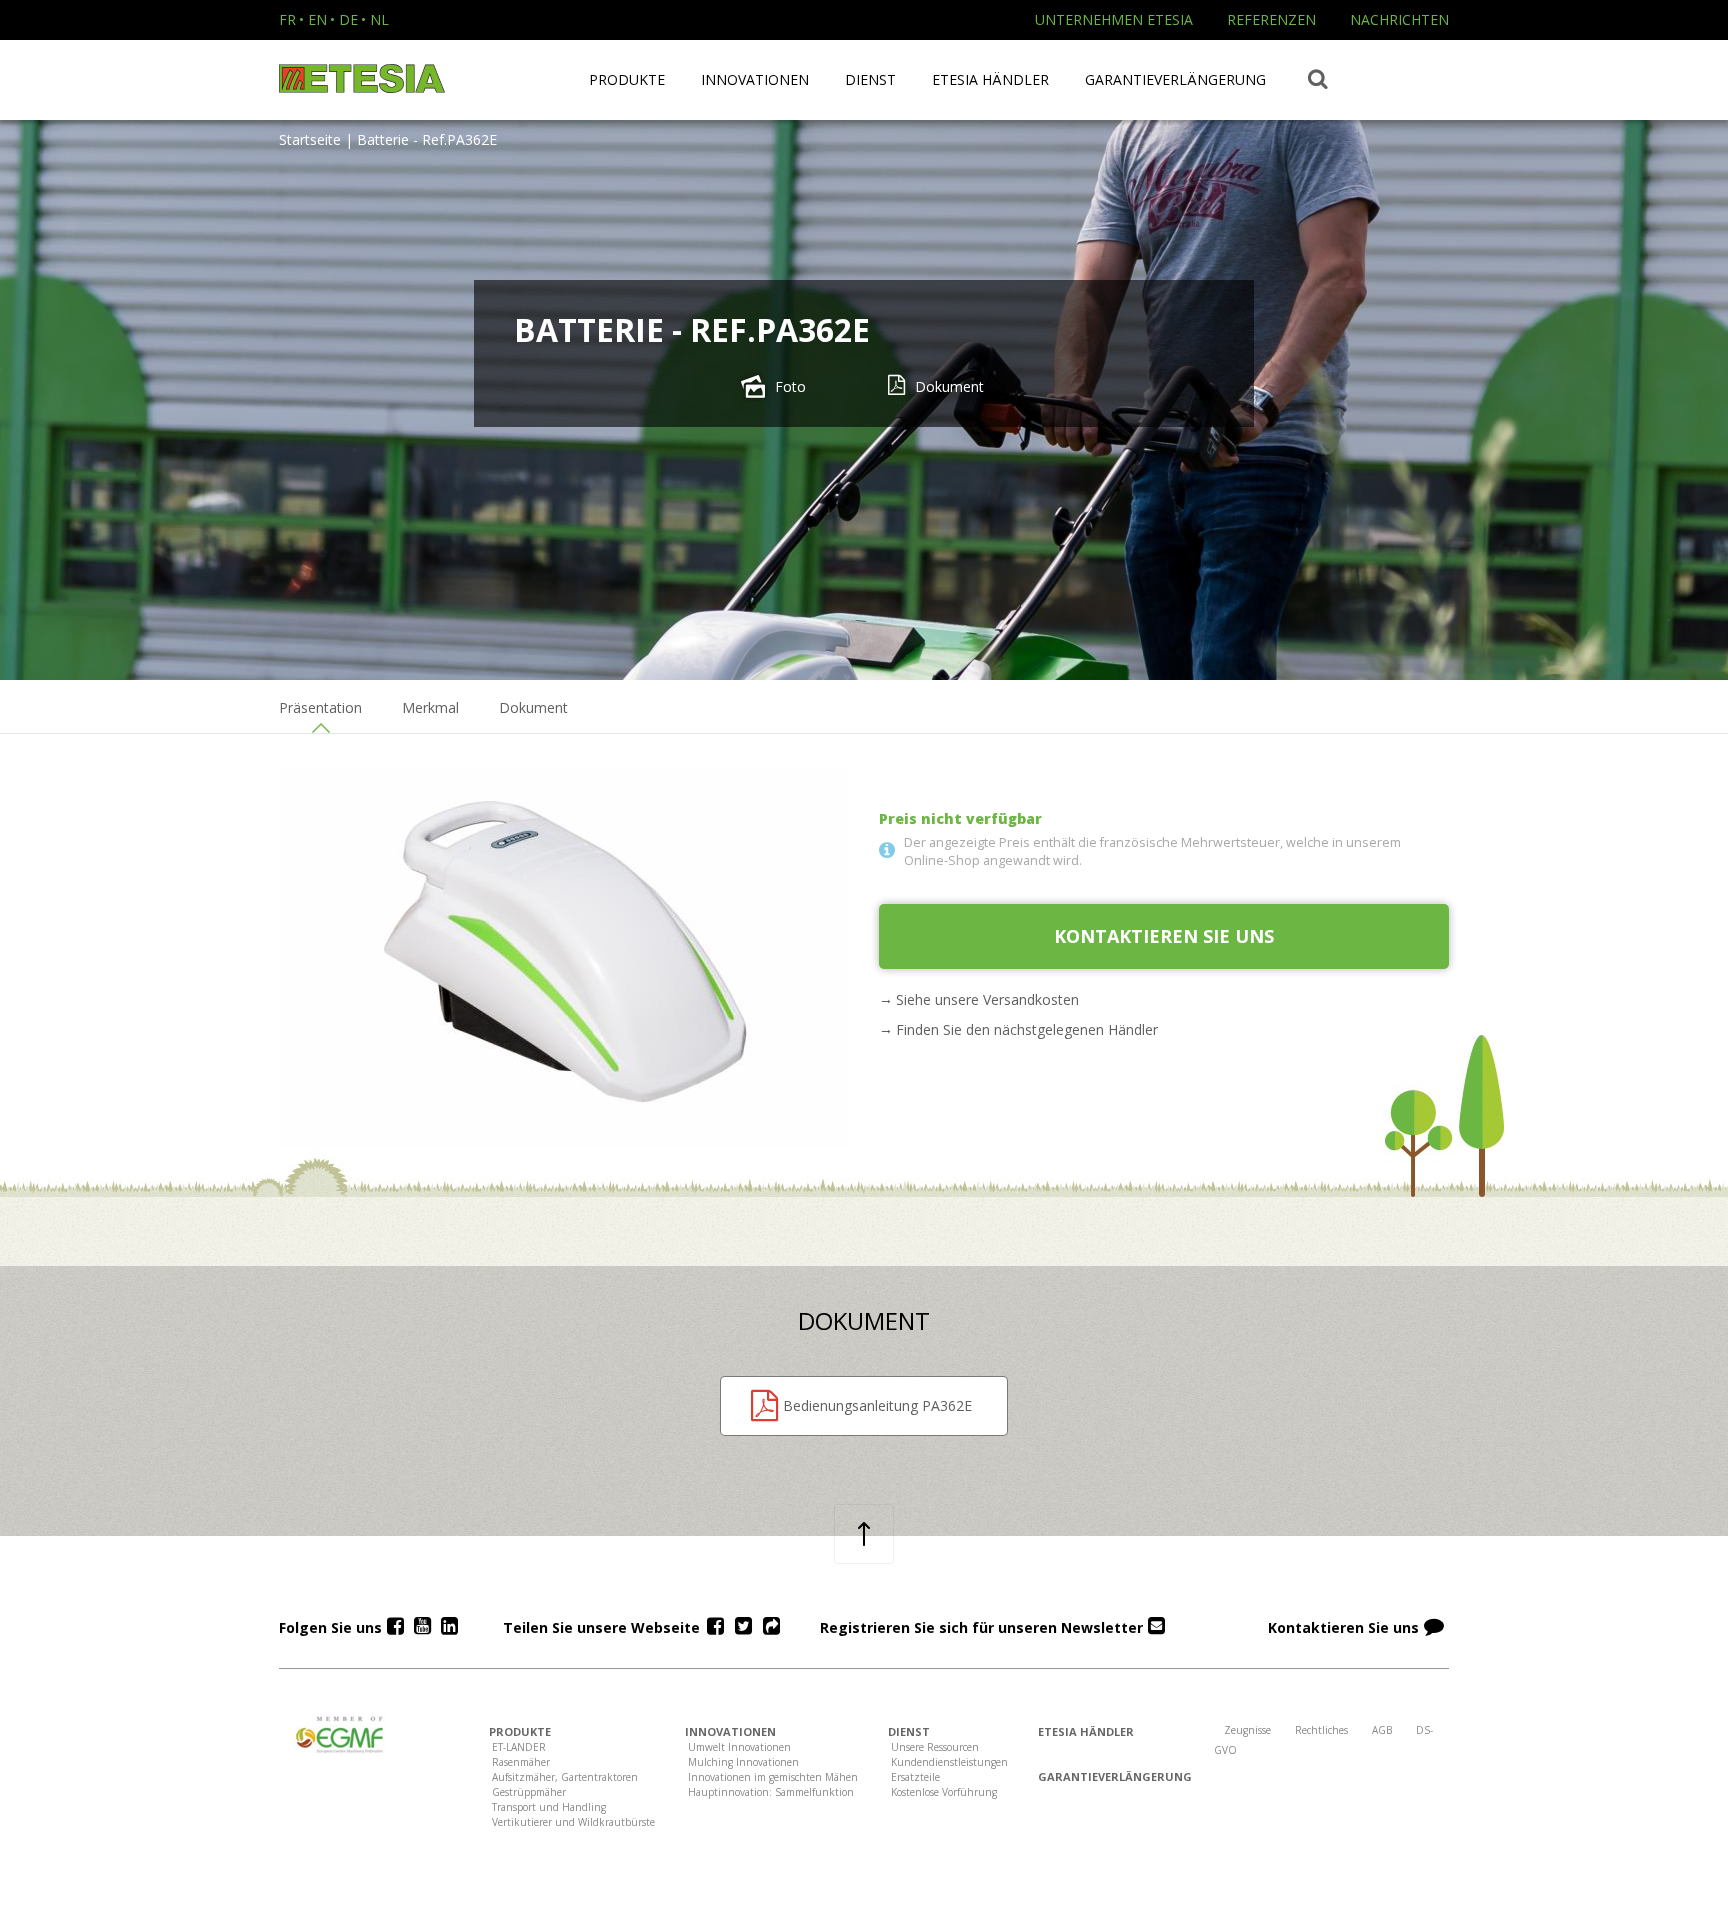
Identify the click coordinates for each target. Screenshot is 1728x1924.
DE (348, 19)
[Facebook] (395, 1627)
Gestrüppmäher (529, 1792)
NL (379, 19)
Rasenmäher (521, 1762)
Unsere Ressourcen (935, 1747)
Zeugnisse (1247, 1730)
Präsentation (320, 707)
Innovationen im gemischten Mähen (773, 1777)
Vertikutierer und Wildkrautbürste (573, 1822)
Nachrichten (1399, 19)
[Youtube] (422, 1627)
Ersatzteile (915, 1777)
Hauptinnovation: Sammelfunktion (771, 1792)
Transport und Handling (549, 1807)
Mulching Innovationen (743, 1762)
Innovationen (755, 79)
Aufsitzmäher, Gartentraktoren (565, 1777)
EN (317, 19)
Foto (790, 386)
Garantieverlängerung (1175, 79)
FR (287, 19)
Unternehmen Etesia (1114, 19)
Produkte (627, 79)
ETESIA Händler (990, 79)
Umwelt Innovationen (739, 1747)
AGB (1382, 1730)
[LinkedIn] (449, 1627)
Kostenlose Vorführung (944, 1792)
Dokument (949, 386)
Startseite (310, 139)
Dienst (870, 79)
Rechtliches (1321, 1730)
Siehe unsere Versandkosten (987, 999)
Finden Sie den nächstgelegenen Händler (1027, 1029)
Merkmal (430, 707)
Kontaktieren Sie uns (1164, 936)
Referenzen (1271, 19)
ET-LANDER (519, 1747)
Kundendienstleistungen (949, 1762)
